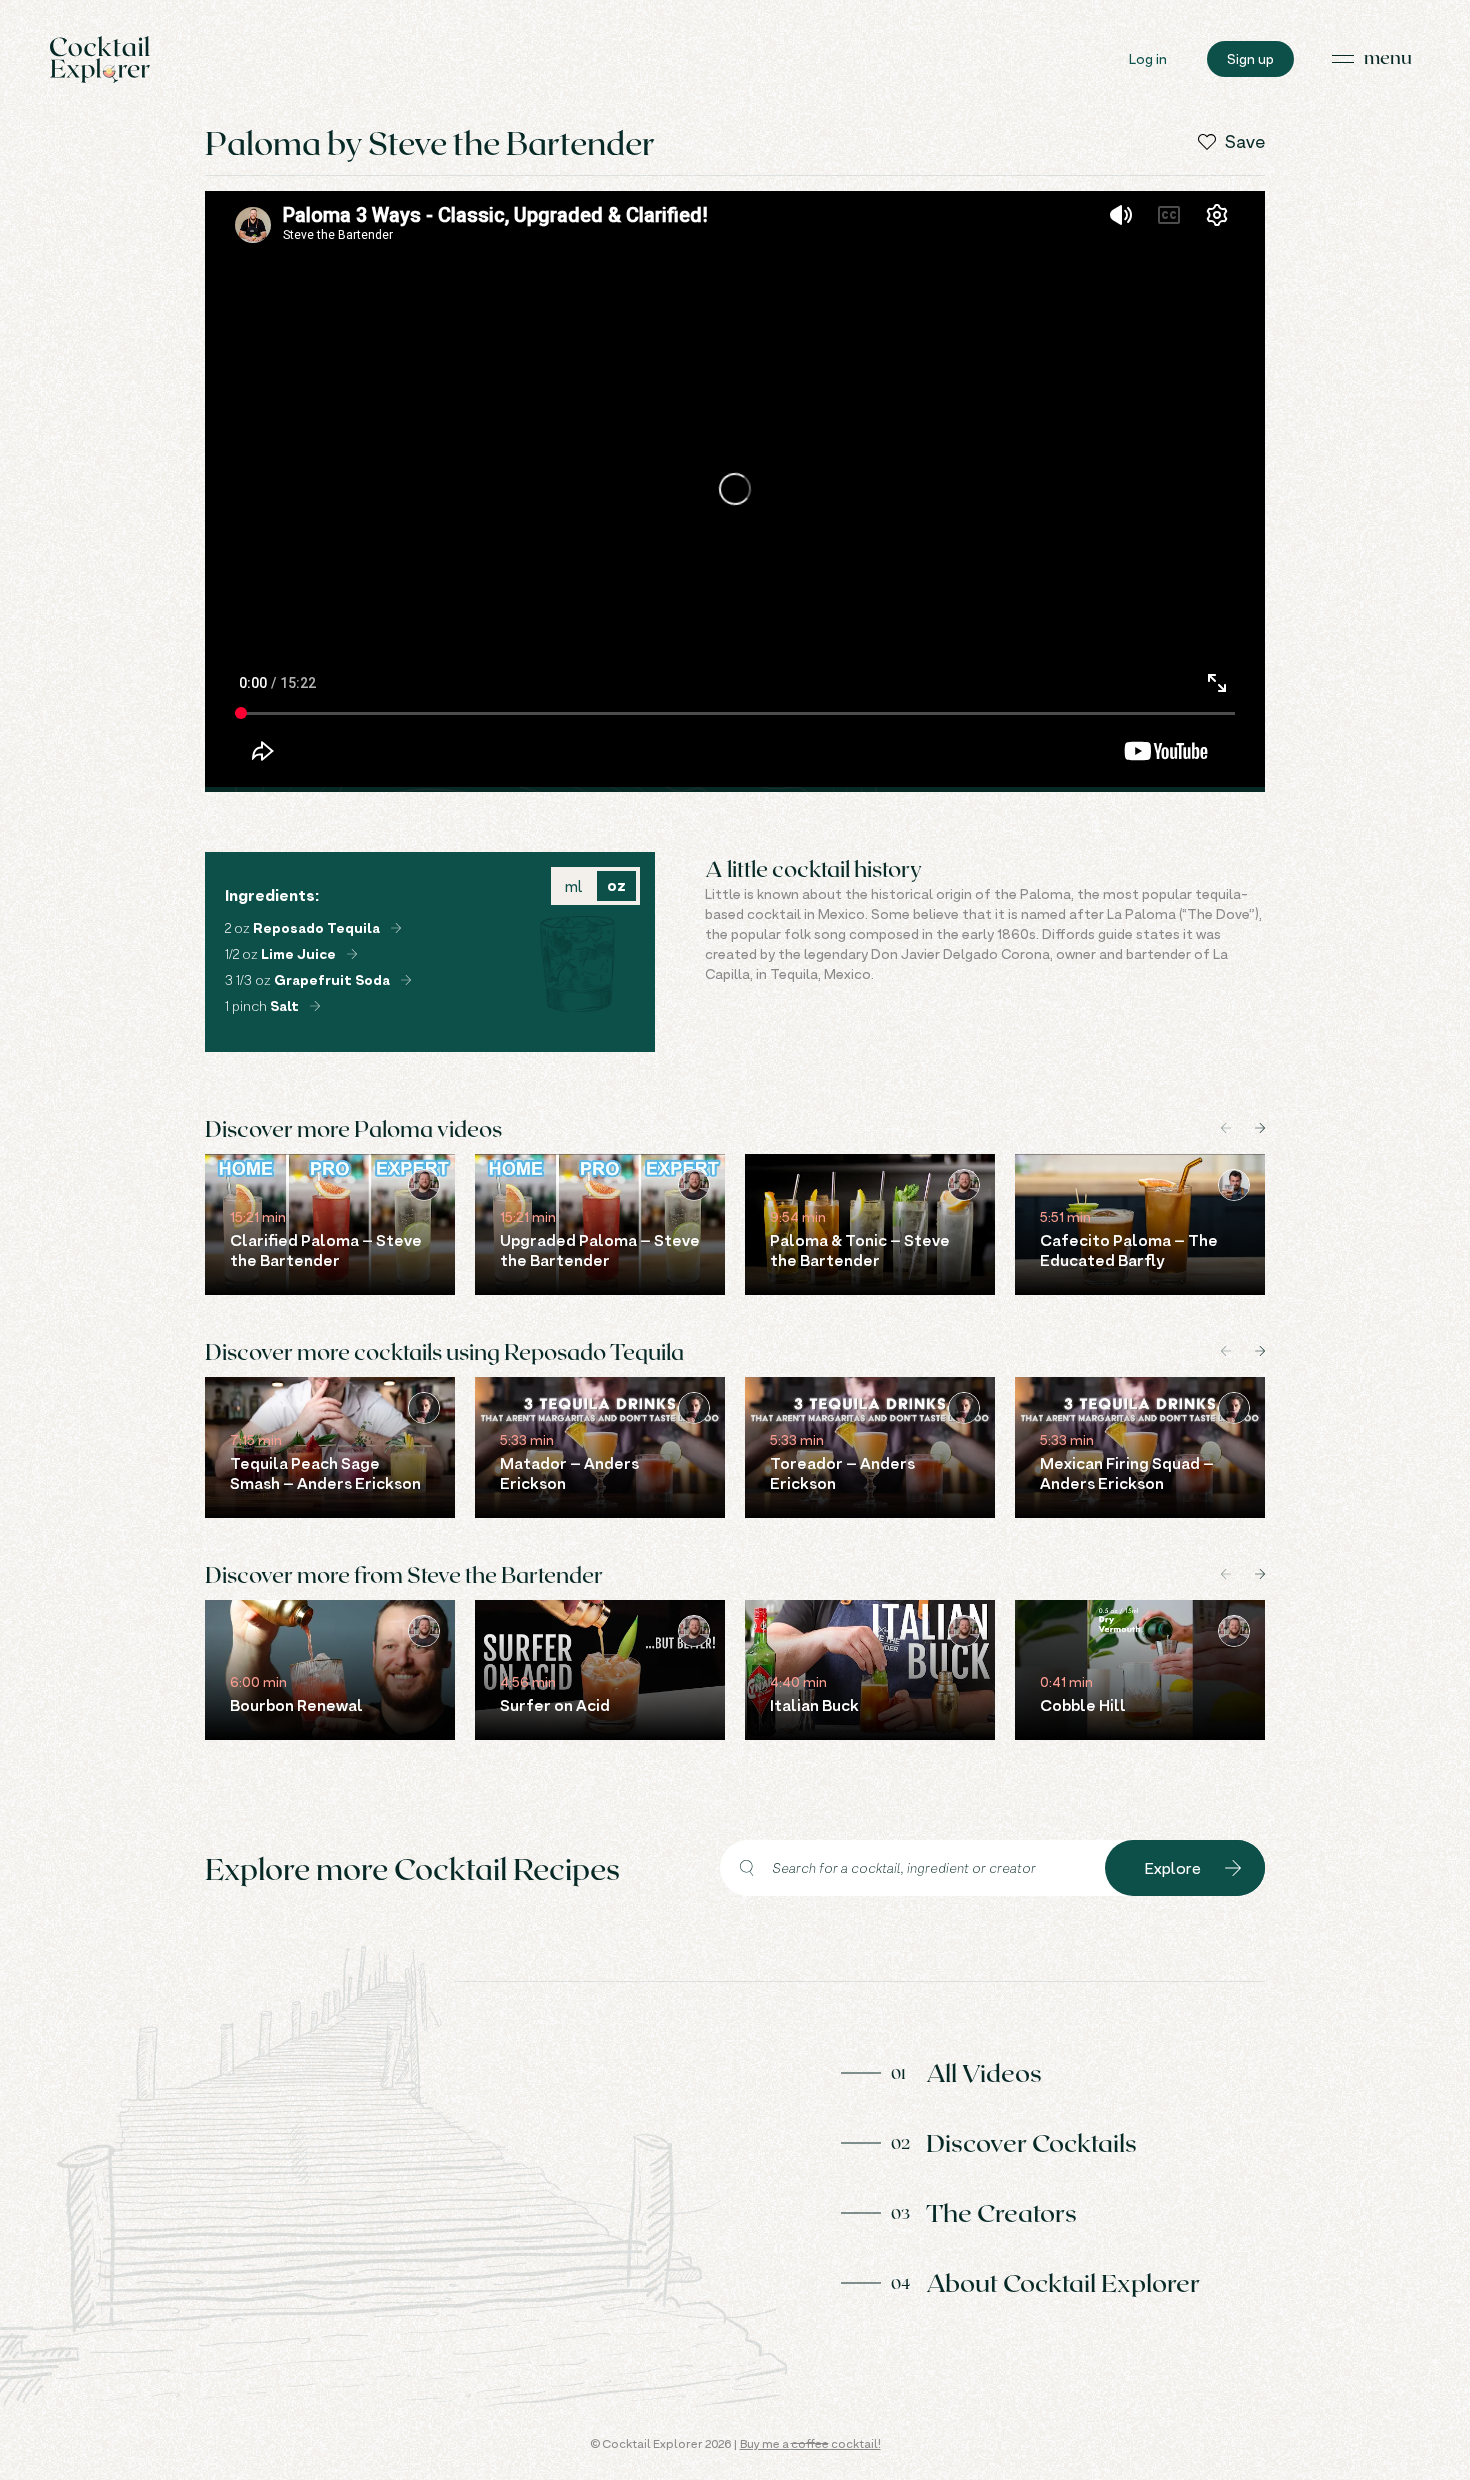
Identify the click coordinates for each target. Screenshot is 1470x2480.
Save (1245, 142)
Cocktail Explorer (100, 59)
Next (1260, 1128)
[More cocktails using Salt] (315, 1006)
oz (616, 885)
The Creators (1001, 2212)
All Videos (984, 2072)
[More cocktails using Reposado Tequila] (396, 928)
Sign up (1250, 58)
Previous (1226, 1128)
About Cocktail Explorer (1063, 2282)
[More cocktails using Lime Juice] (352, 954)
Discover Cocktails (1031, 2142)
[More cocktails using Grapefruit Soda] (406, 980)
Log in (1148, 58)
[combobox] (912, 1868)
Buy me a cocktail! (810, 2443)
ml (573, 886)
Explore (1173, 1868)
